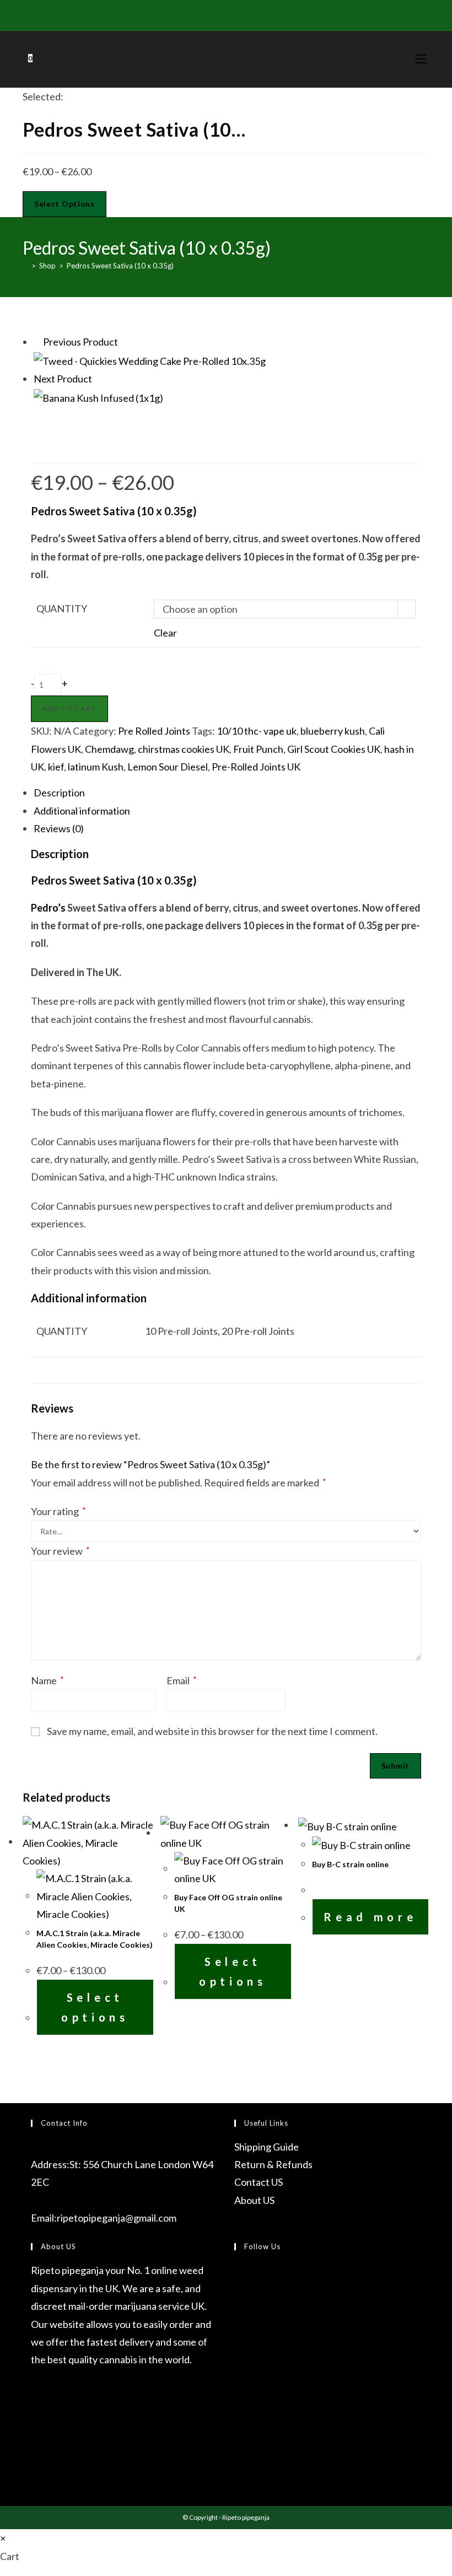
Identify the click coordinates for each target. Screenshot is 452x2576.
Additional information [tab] (82, 811)
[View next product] (98, 379)
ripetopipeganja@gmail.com (117, 2218)
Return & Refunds (273, 2164)
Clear (165, 633)
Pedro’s (48, 908)
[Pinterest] (205, 14)
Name (47, 1680)
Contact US (259, 2182)
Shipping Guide (267, 2147)
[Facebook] (193, 14)
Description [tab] (59, 793)
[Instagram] (231, 14)
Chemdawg (109, 749)
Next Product (63, 379)
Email (182, 1680)
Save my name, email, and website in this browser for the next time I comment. (212, 1731)
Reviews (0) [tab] (59, 828)
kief (56, 767)
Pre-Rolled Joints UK (256, 767)
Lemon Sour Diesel (168, 767)
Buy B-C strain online (350, 1864)
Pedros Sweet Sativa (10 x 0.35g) (120, 266)
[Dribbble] (218, 14)
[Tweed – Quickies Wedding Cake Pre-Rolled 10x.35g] (150, 359)
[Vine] (256, 14)
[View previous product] (37, 342)
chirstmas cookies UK (184, 749)
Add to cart (69, 708)
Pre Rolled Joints (154, 731)
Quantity (62, 608)
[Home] (25, 266)
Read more (370, 1917)
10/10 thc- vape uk (257, 731)
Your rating (58, 1511)
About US (254, 2200)
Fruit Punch (258, 749)
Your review (60, 1551)
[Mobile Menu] (422, 59)
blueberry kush (333, 731)
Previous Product (80, 342)
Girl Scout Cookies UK (334, 749)
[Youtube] (243, 14)
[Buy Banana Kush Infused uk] (98, 396)
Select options (95, 2007)
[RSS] (269, 14)
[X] (182, 14)
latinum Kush (96, 767)
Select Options (64, 204)
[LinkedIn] (237, 2354)
